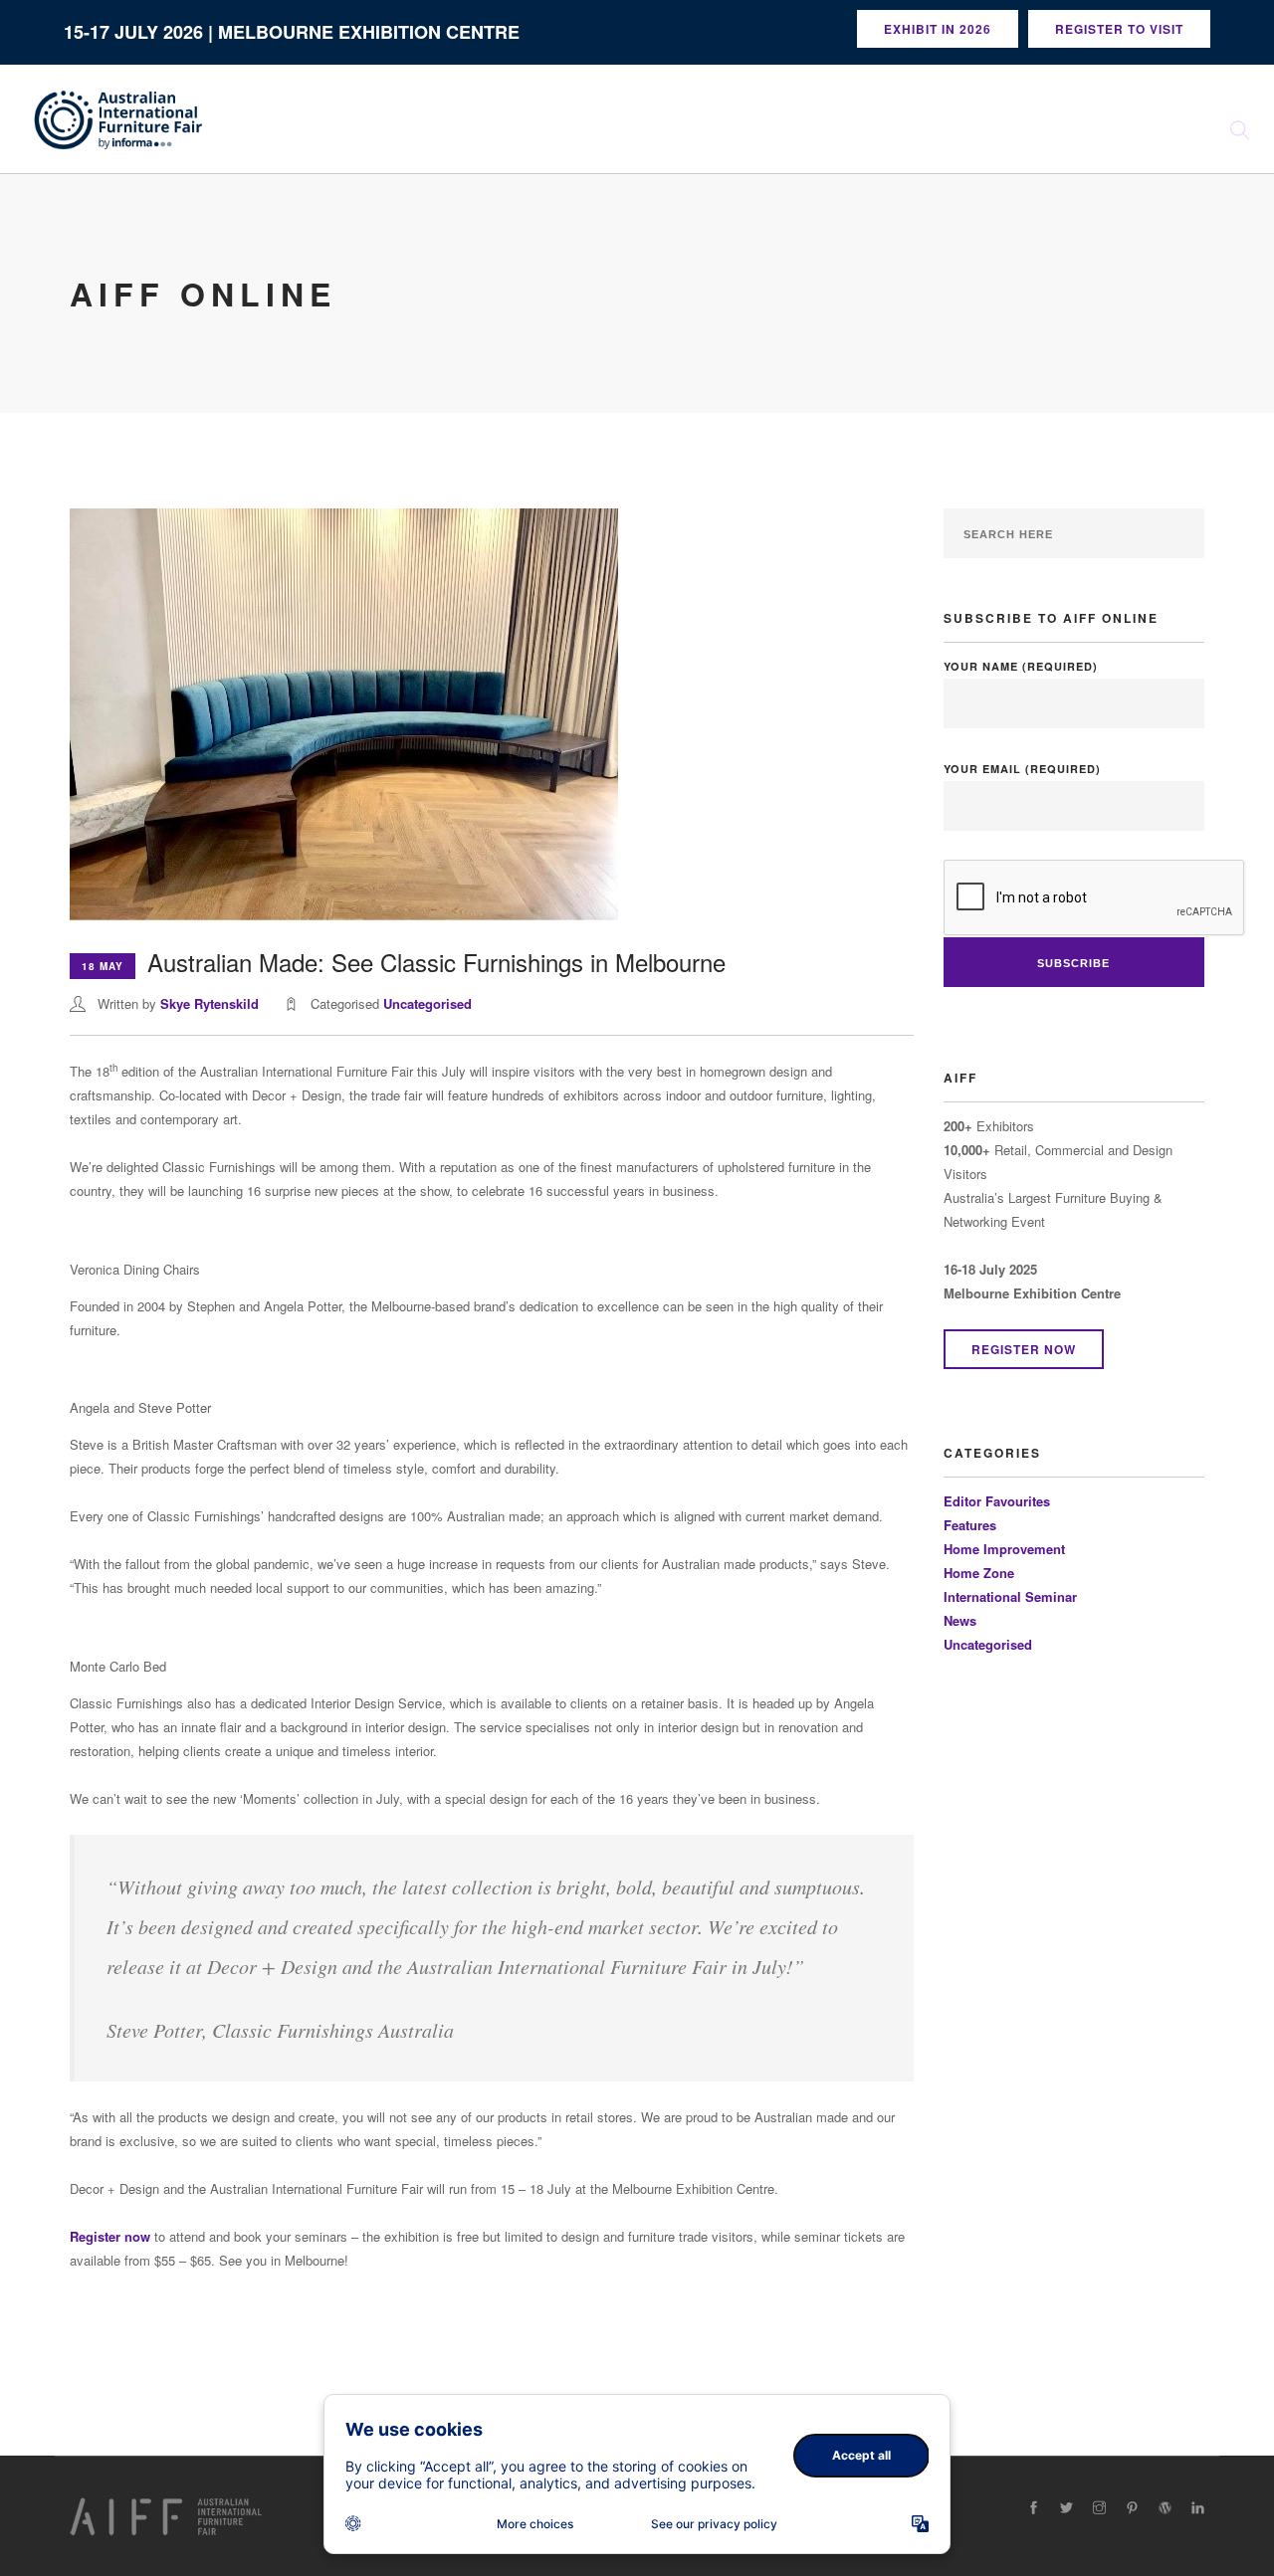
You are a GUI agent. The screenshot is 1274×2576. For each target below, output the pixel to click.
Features (970, 1525)
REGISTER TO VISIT (1119, 29)
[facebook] (1034, 2508)
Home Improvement (1004, 1549)
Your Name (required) (1021, 666)
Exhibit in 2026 (938, 29)
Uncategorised (427, 1003)
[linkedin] (1198, 2508)
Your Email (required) (1022, 769)
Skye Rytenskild (210, 1003)
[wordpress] (1165, 2508)
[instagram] (1099, 2508)
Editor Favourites (997, 1501)
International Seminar (1010, 1596)
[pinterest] (1132, 2508)
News (960, 1620)
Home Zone (979, 1573)
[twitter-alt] (1066, 2508)
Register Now (1024, 1349)
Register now (110, 2236)
